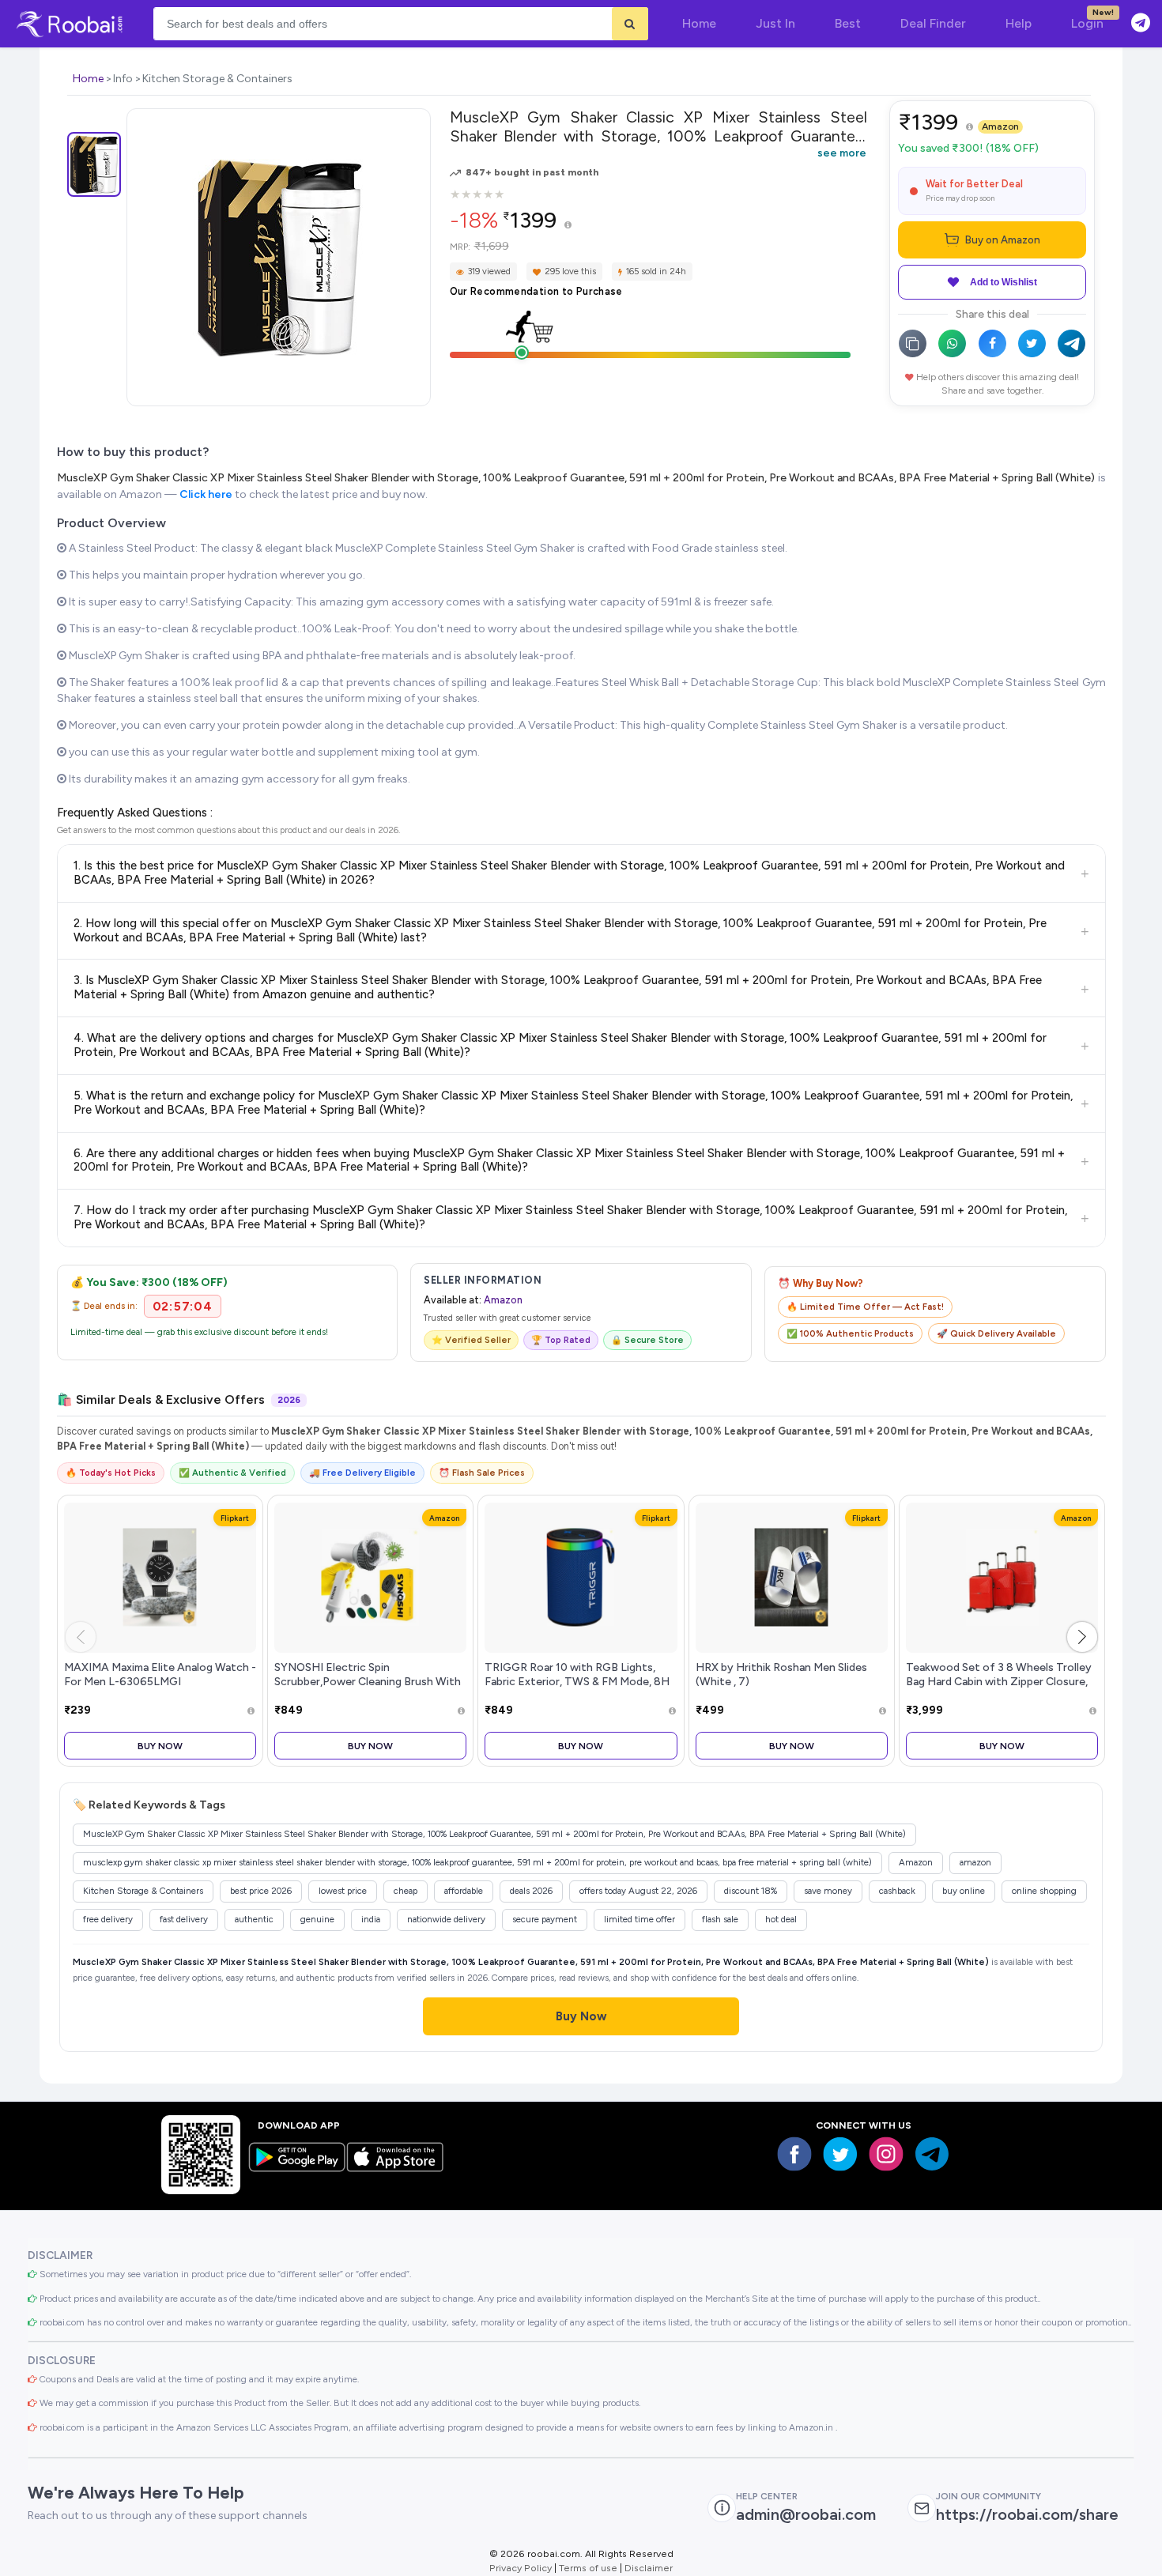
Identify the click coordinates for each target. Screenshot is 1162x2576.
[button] (1082, 1637)
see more (842, 153)
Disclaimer (649, 2568)
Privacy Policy (521, 2568)
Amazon (1000, 126)
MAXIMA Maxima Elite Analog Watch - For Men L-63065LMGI (160, 1674)
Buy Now (160, 1746)
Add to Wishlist (1004, 282)
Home (88, 79)
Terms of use (588, 2568)
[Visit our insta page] (886, 2154)
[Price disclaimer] (568, 226)
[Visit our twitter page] (840, 2154)
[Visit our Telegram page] (932, 2154)
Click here (206, 494)
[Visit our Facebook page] (794, 2154)
